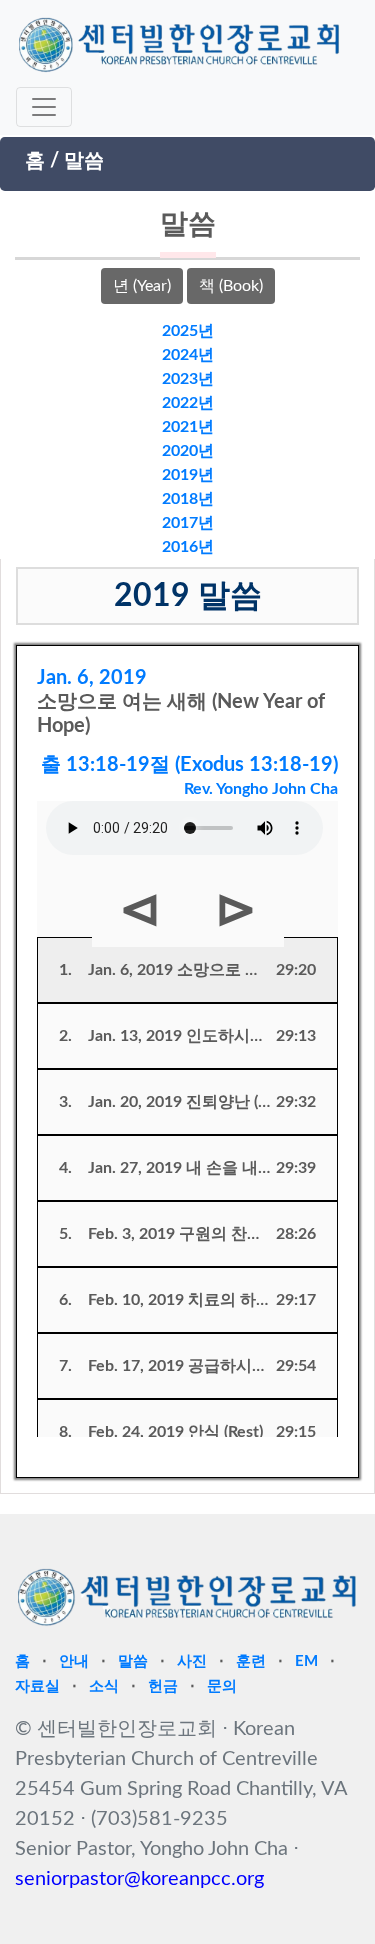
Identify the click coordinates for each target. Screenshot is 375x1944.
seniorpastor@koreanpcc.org (139, 1879)
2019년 (188, 475)
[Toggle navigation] (44, 107)
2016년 (188, 547)
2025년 (188, 331)
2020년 (188, 451)
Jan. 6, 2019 (92, 678)
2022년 (188, 403)
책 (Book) (231, 286)
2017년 (188, 523)
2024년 (188, 355)
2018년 (188, 499)
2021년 (188, 427)
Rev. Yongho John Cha (261, 789)
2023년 (188, 379)
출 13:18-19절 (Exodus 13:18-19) (189, 765)
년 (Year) (142, 286)
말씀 (84, 161)
